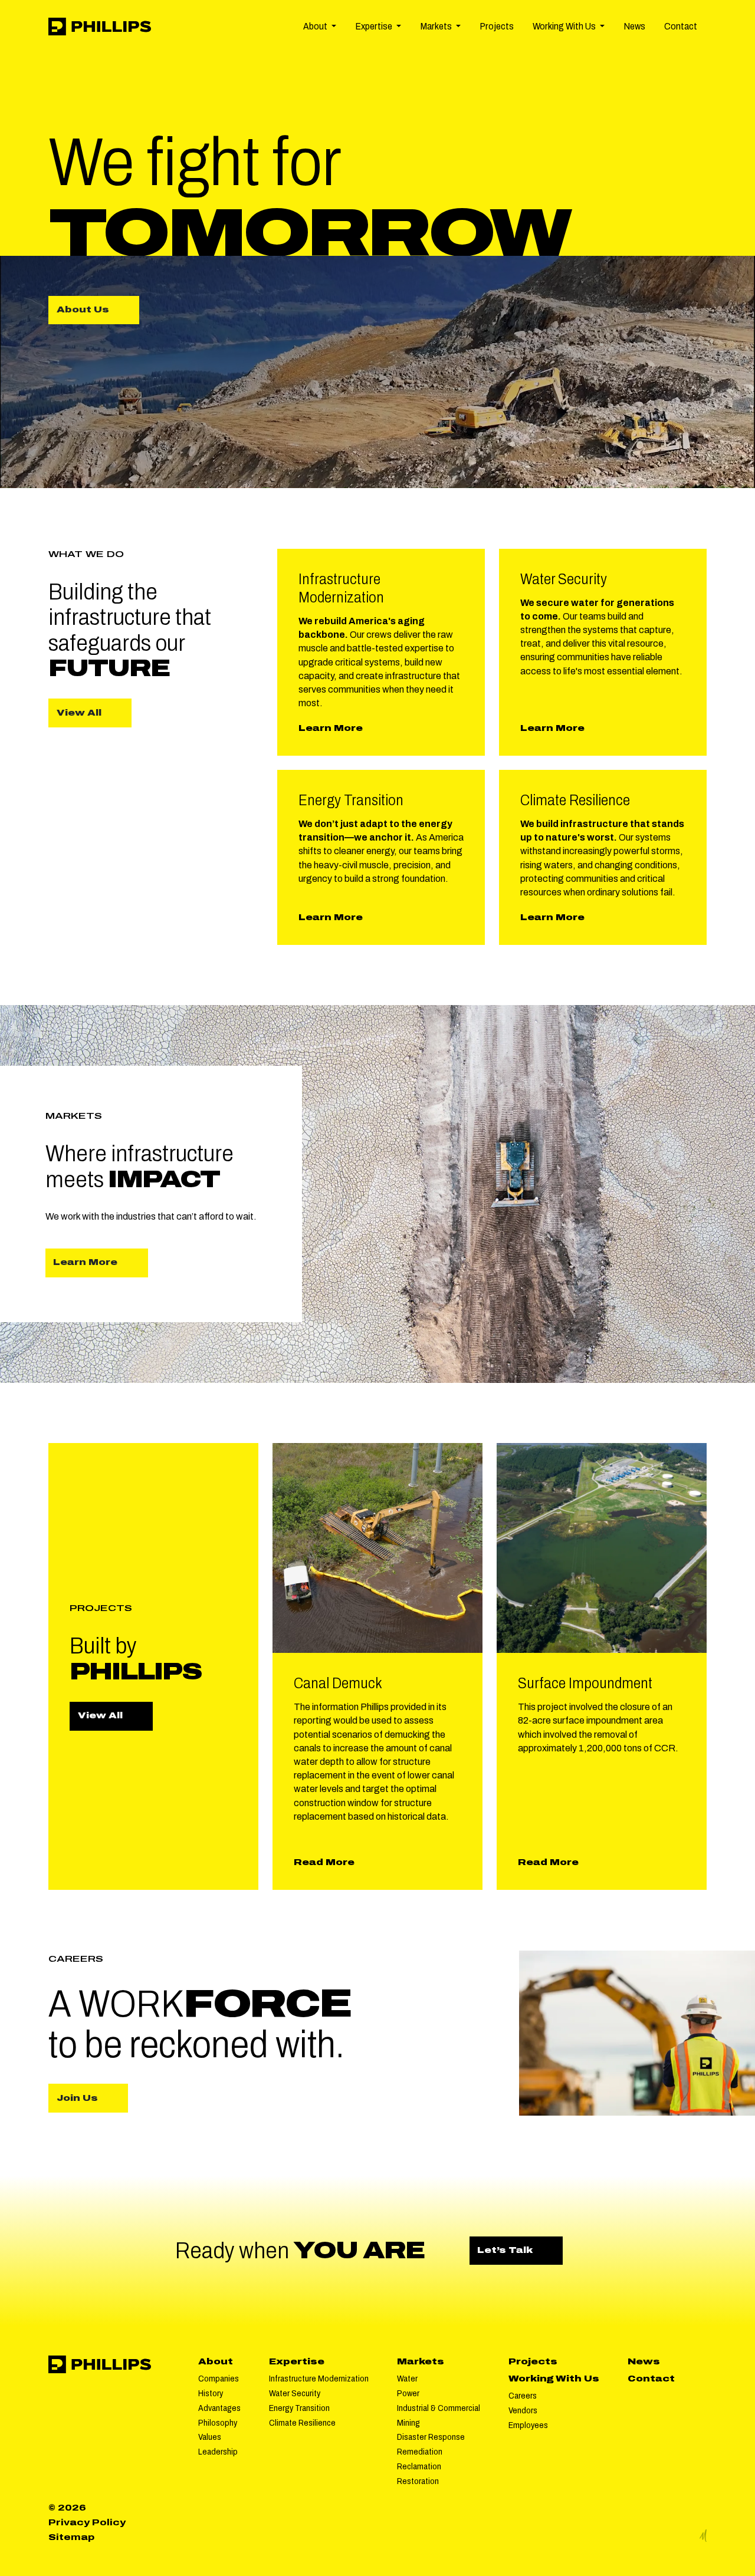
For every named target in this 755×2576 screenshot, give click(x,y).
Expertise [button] (375, 26)
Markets (421, 2361)
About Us (94, 314)
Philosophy (218, 2423)
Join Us (77, 2098)
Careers (523, 2396)
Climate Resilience (302, 2423)
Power (408, 2393)
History (211, 2393)
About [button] (316, 26)
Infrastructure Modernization (319, 2379)
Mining (408, 2423)
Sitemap (71, 2537)
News (634, 26)
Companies (219, 2379)
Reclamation (419, 2466)
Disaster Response (431, 2437)
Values (210, 2437)
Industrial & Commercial (439, 2408)
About (216, 2361)
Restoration (418, 2481)
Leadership (218, 2452)
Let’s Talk (520, 2250)
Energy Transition (299, 2408)
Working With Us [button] (565, 26)
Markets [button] (437, 26)
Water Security (295, 2393)
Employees (528, 2425)
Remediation (420, 2452)
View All (79, 713)
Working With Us (554, 2379)
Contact (681, 26)
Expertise (297, 2361)
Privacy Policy (87, 2522)
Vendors (523, 2410)
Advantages (219, 2408)
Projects (497, 26)
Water (407, 2379)
